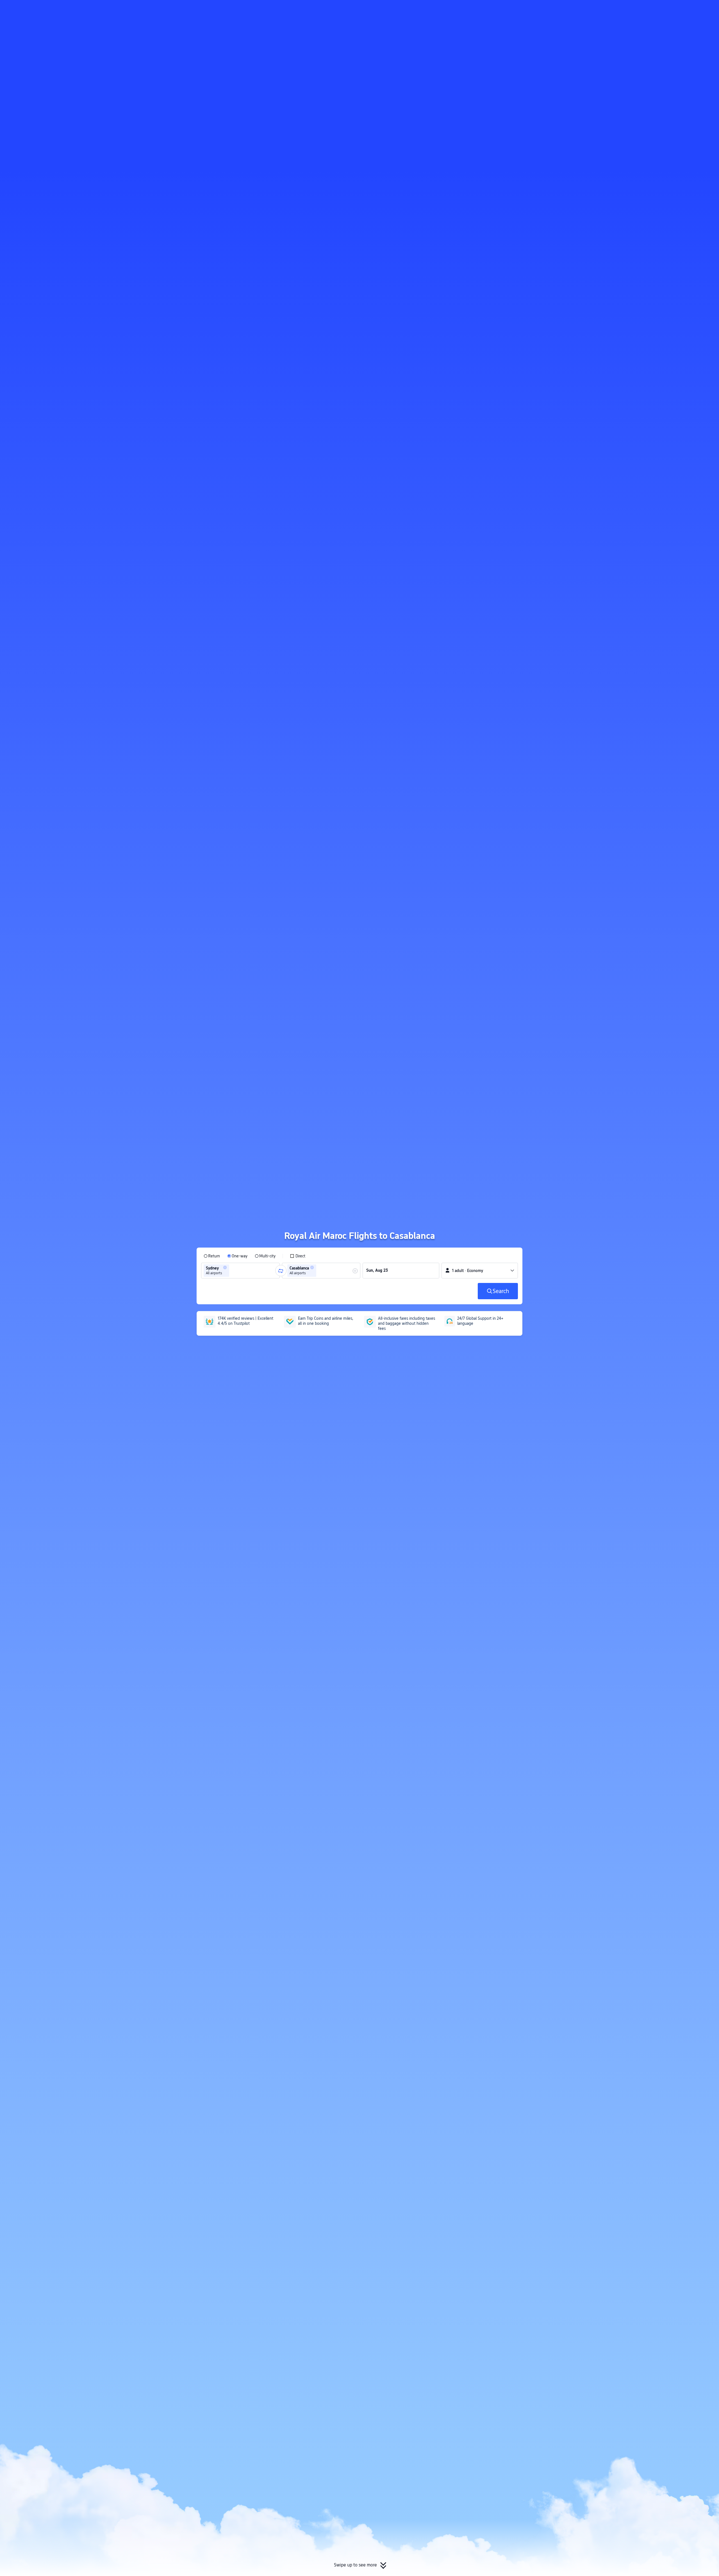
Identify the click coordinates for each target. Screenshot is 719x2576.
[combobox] (232, 1271)
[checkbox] (298, 1256)
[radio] (212, 1256)
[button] (592, 9)
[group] (240, 1271)
